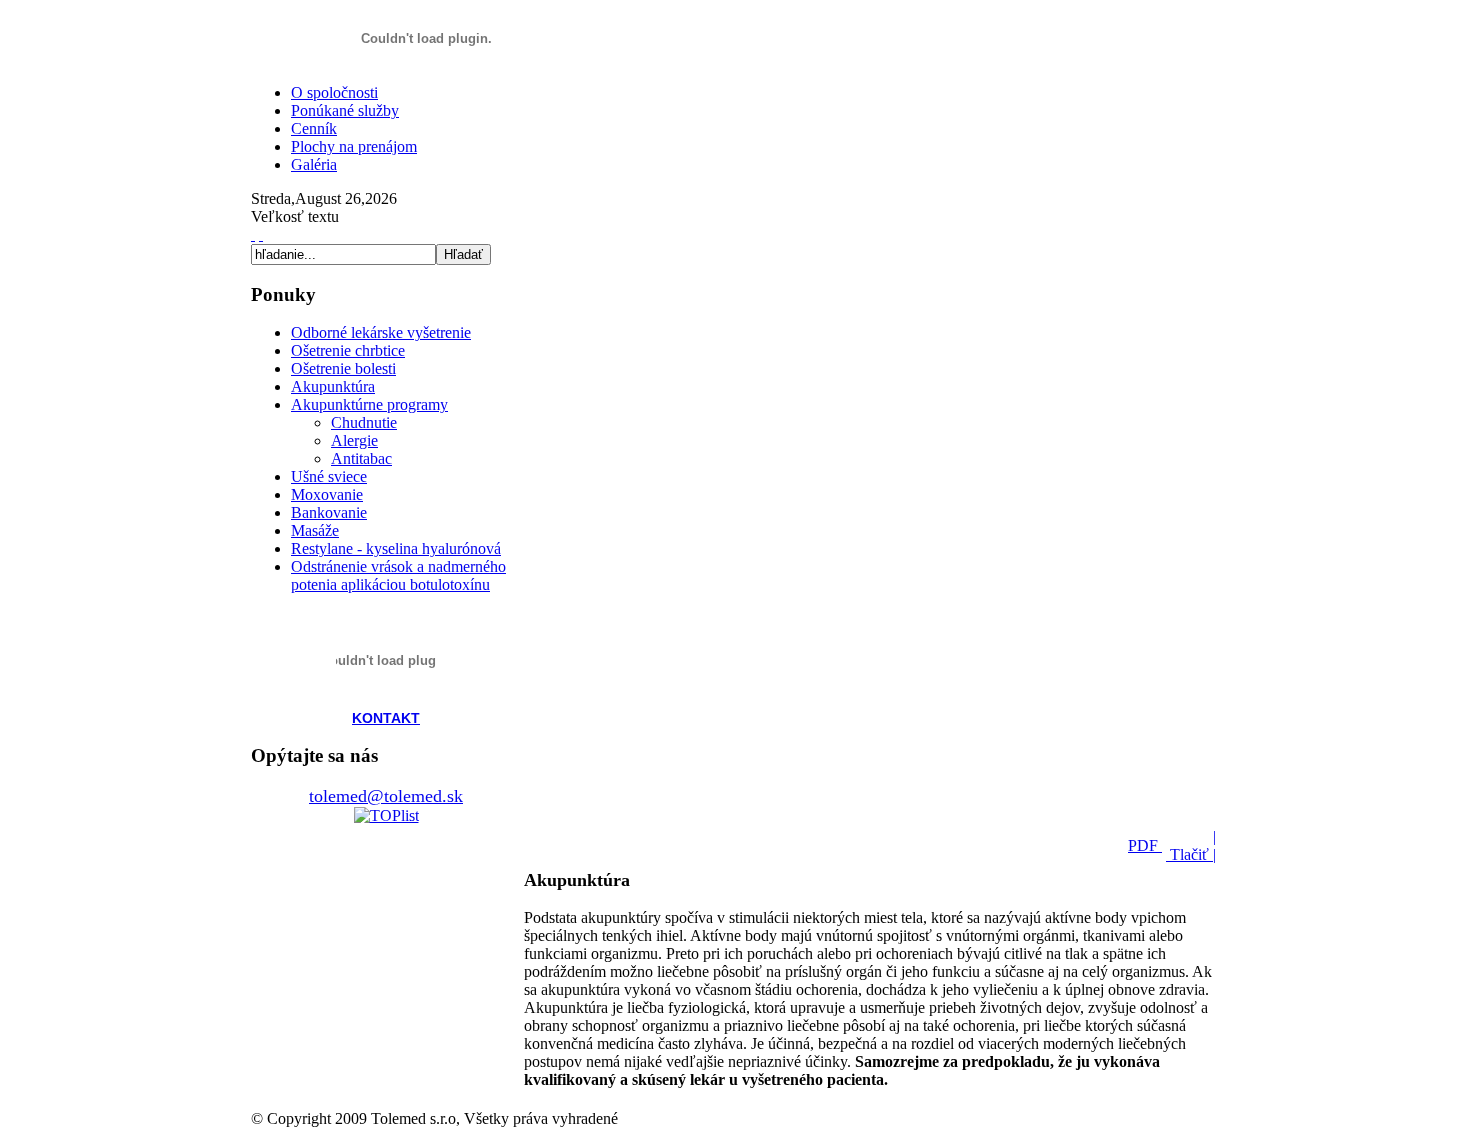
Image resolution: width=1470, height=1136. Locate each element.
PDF (1145, 845)
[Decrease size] (261, 234)
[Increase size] (253, 234)
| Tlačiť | (1191, 845)
